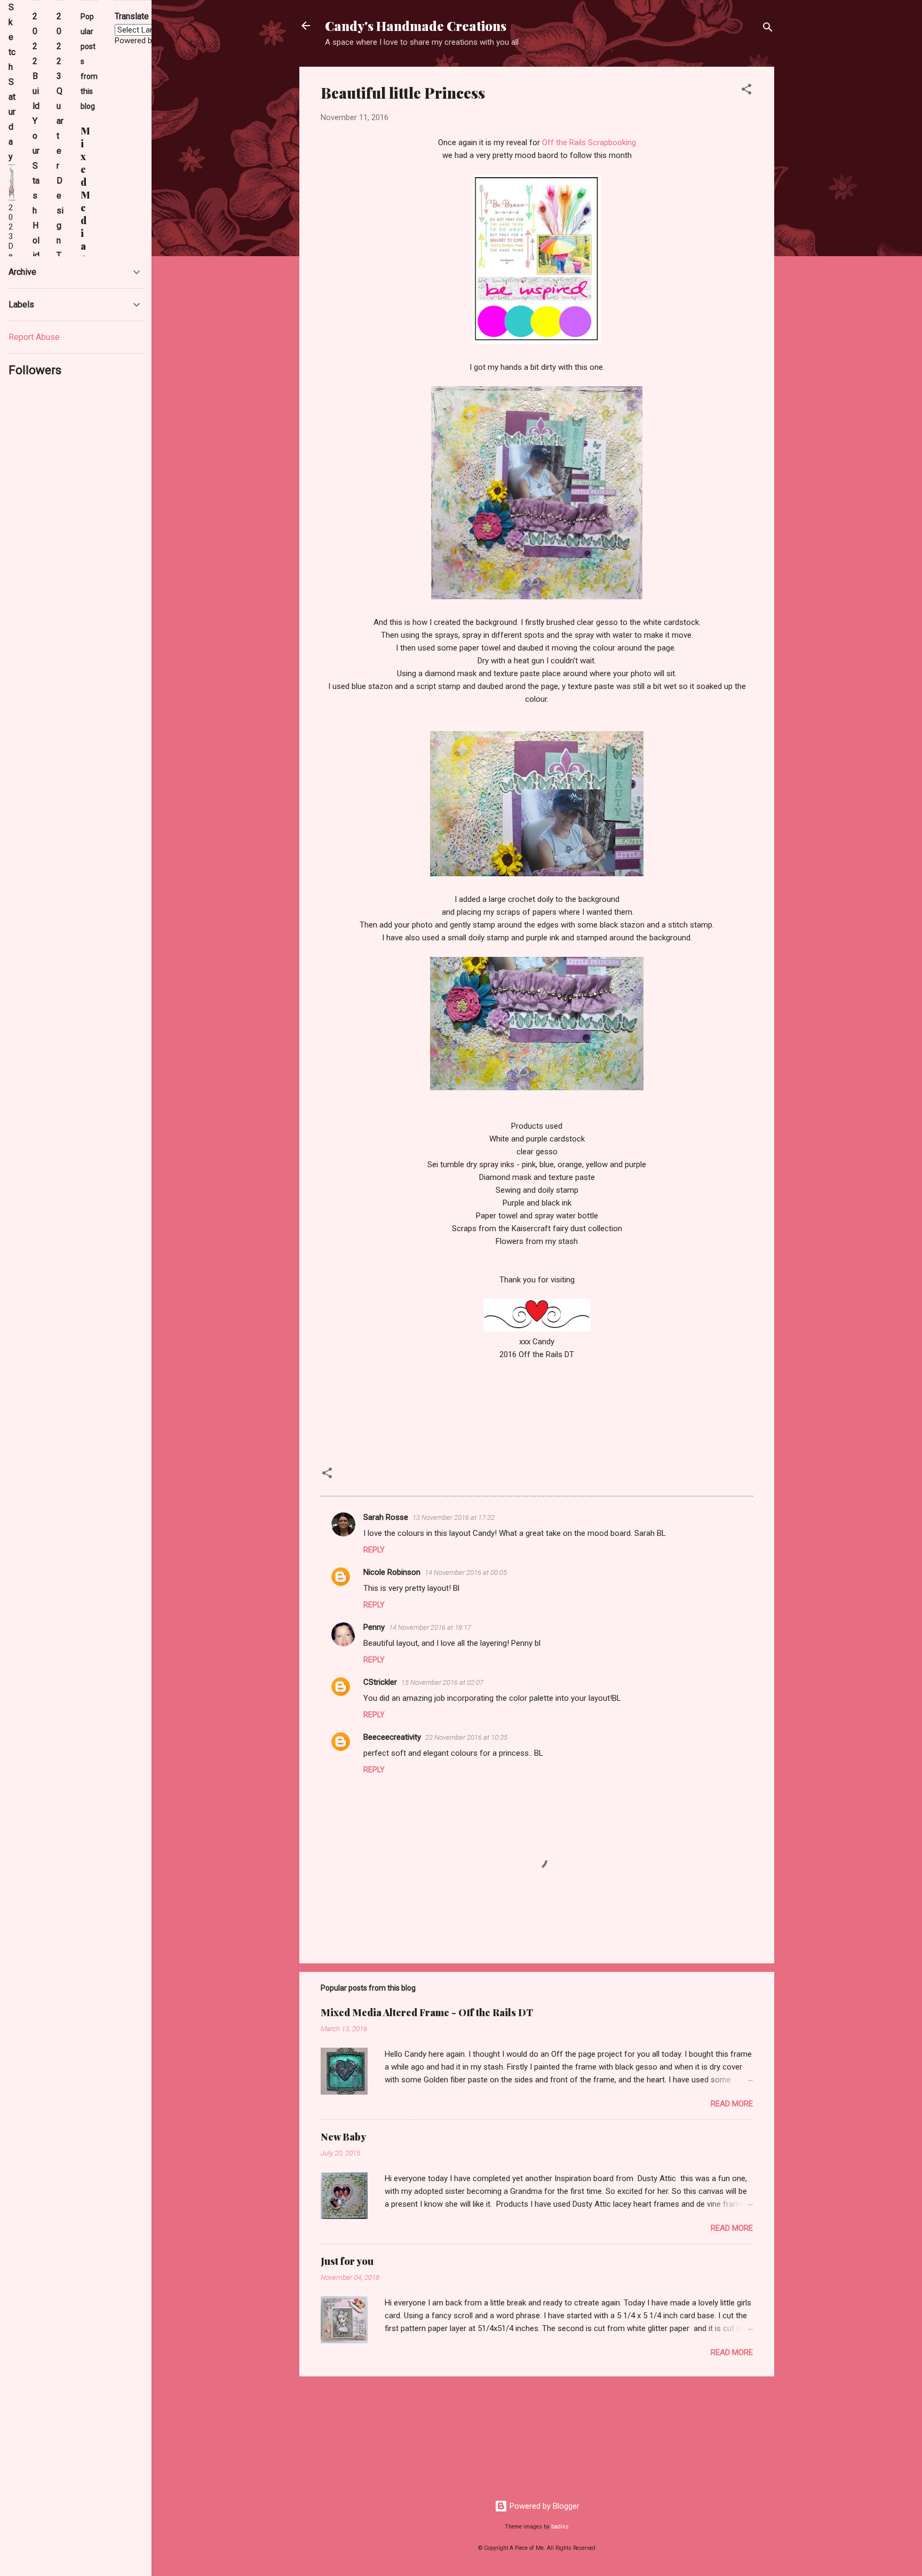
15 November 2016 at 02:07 (442, 1682)
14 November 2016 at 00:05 (466, 1572)
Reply (374, 1550)
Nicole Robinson (392, 1572)
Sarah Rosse (386, 1517)
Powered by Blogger (543, 2506)
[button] (746, 91)
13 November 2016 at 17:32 (454, 1517)
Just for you (347, 2261)
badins (560, 2527)
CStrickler (380, 1682)
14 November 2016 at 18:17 (430, 1627)
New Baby (343, 2137)
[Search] (768, 29)
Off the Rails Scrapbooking (589, 142)
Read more (732, 2104)
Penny (374, 1627)
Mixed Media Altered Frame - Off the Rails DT (427, 2012)
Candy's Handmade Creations (416, 26)
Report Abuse (34, 337)
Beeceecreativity (392, 1737)
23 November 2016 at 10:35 (466, 1737)
